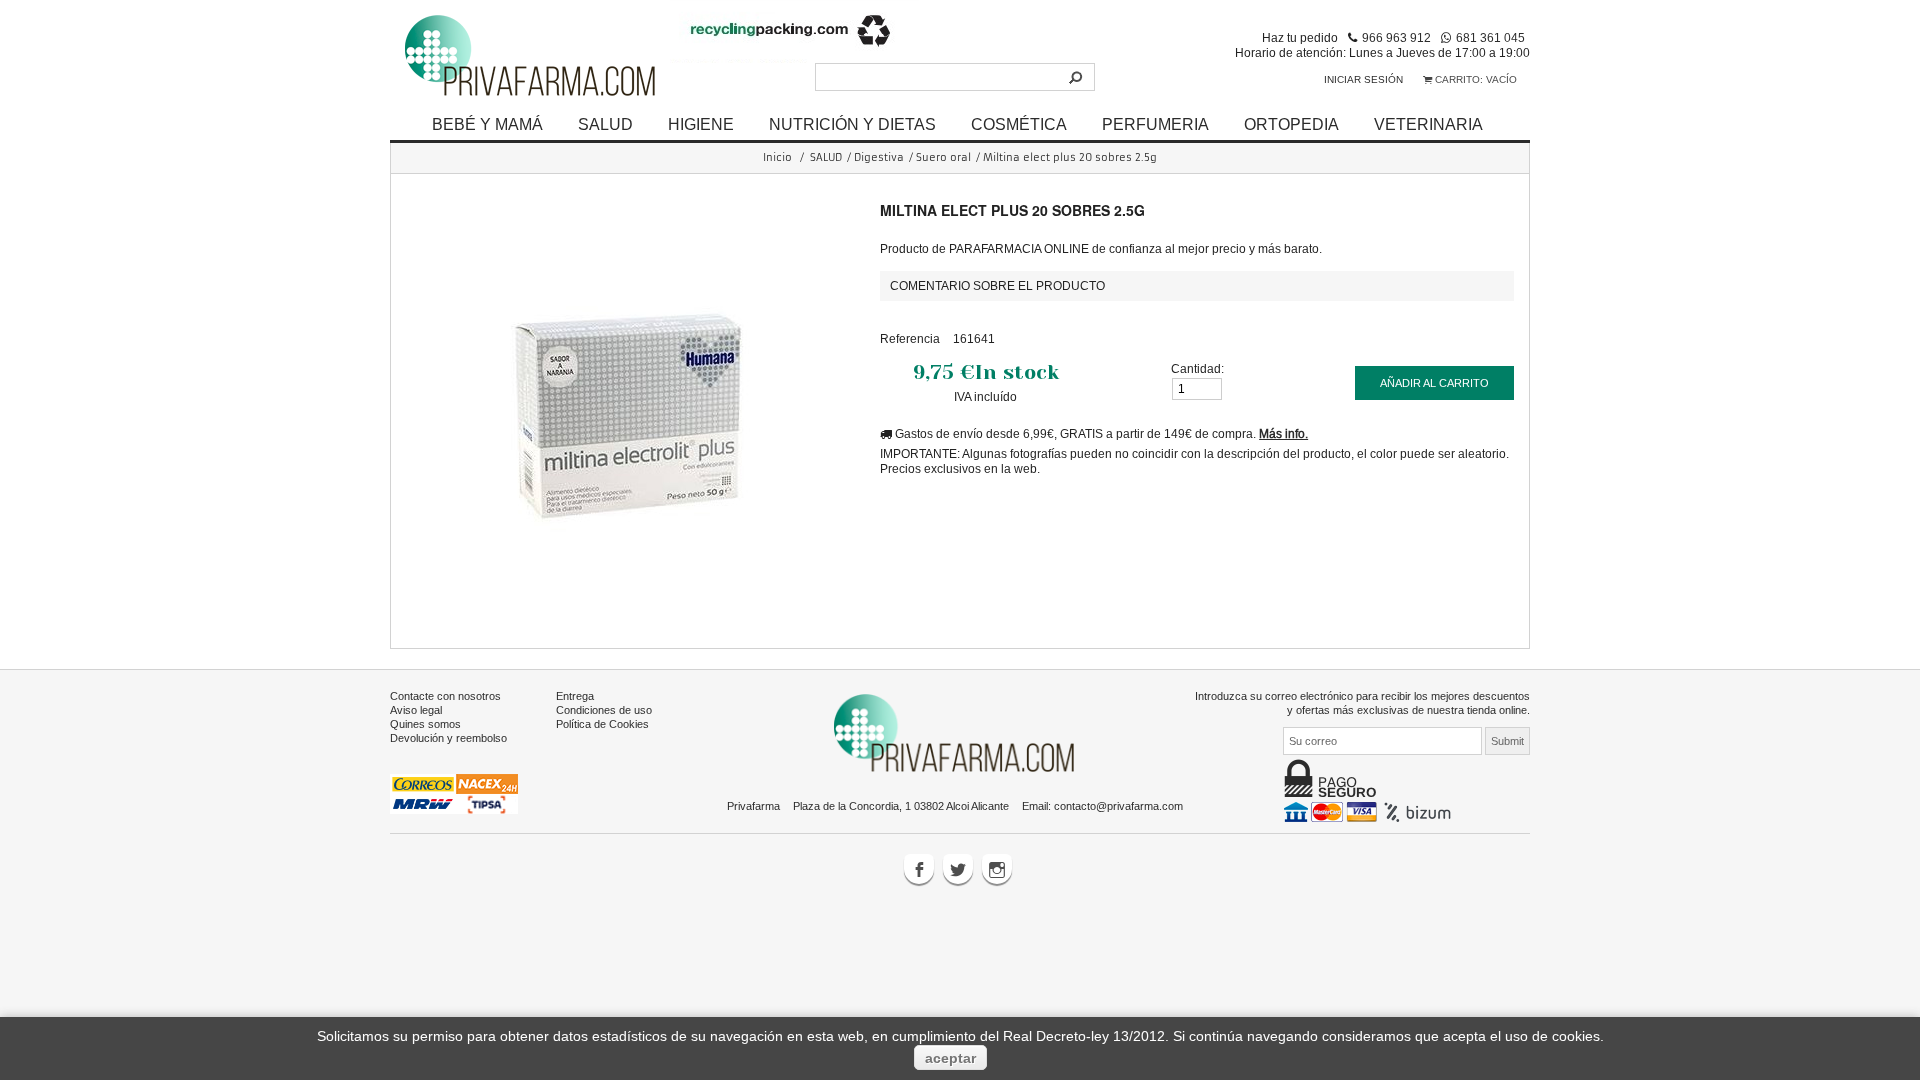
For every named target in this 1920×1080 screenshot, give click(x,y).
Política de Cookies (602, 724)
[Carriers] (454, 793)
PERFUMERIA (1155, 124)
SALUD (605, 124)
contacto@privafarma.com (1118, 806)
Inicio (777, 157)
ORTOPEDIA (1291, 124)
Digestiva (879, 157)
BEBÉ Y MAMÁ (487, 124)
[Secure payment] (1369, 811)
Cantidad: (1197, 368)
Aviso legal (416, 710)
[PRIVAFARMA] (530, 54)
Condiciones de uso (604, 710)
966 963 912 (1396, 37)
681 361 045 (1490, 37)
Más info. (1283, 433)
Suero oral (943, 157)
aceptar (950, 1058)
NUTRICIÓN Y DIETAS (852, 124)
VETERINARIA (1428, 124)
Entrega (575, 696)
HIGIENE (701, 124)
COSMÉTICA (1019, 124)
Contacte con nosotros (445, 696)
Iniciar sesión (1363, 79)
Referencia (910, 338)
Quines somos (425, 724)
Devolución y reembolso (448, 738)
